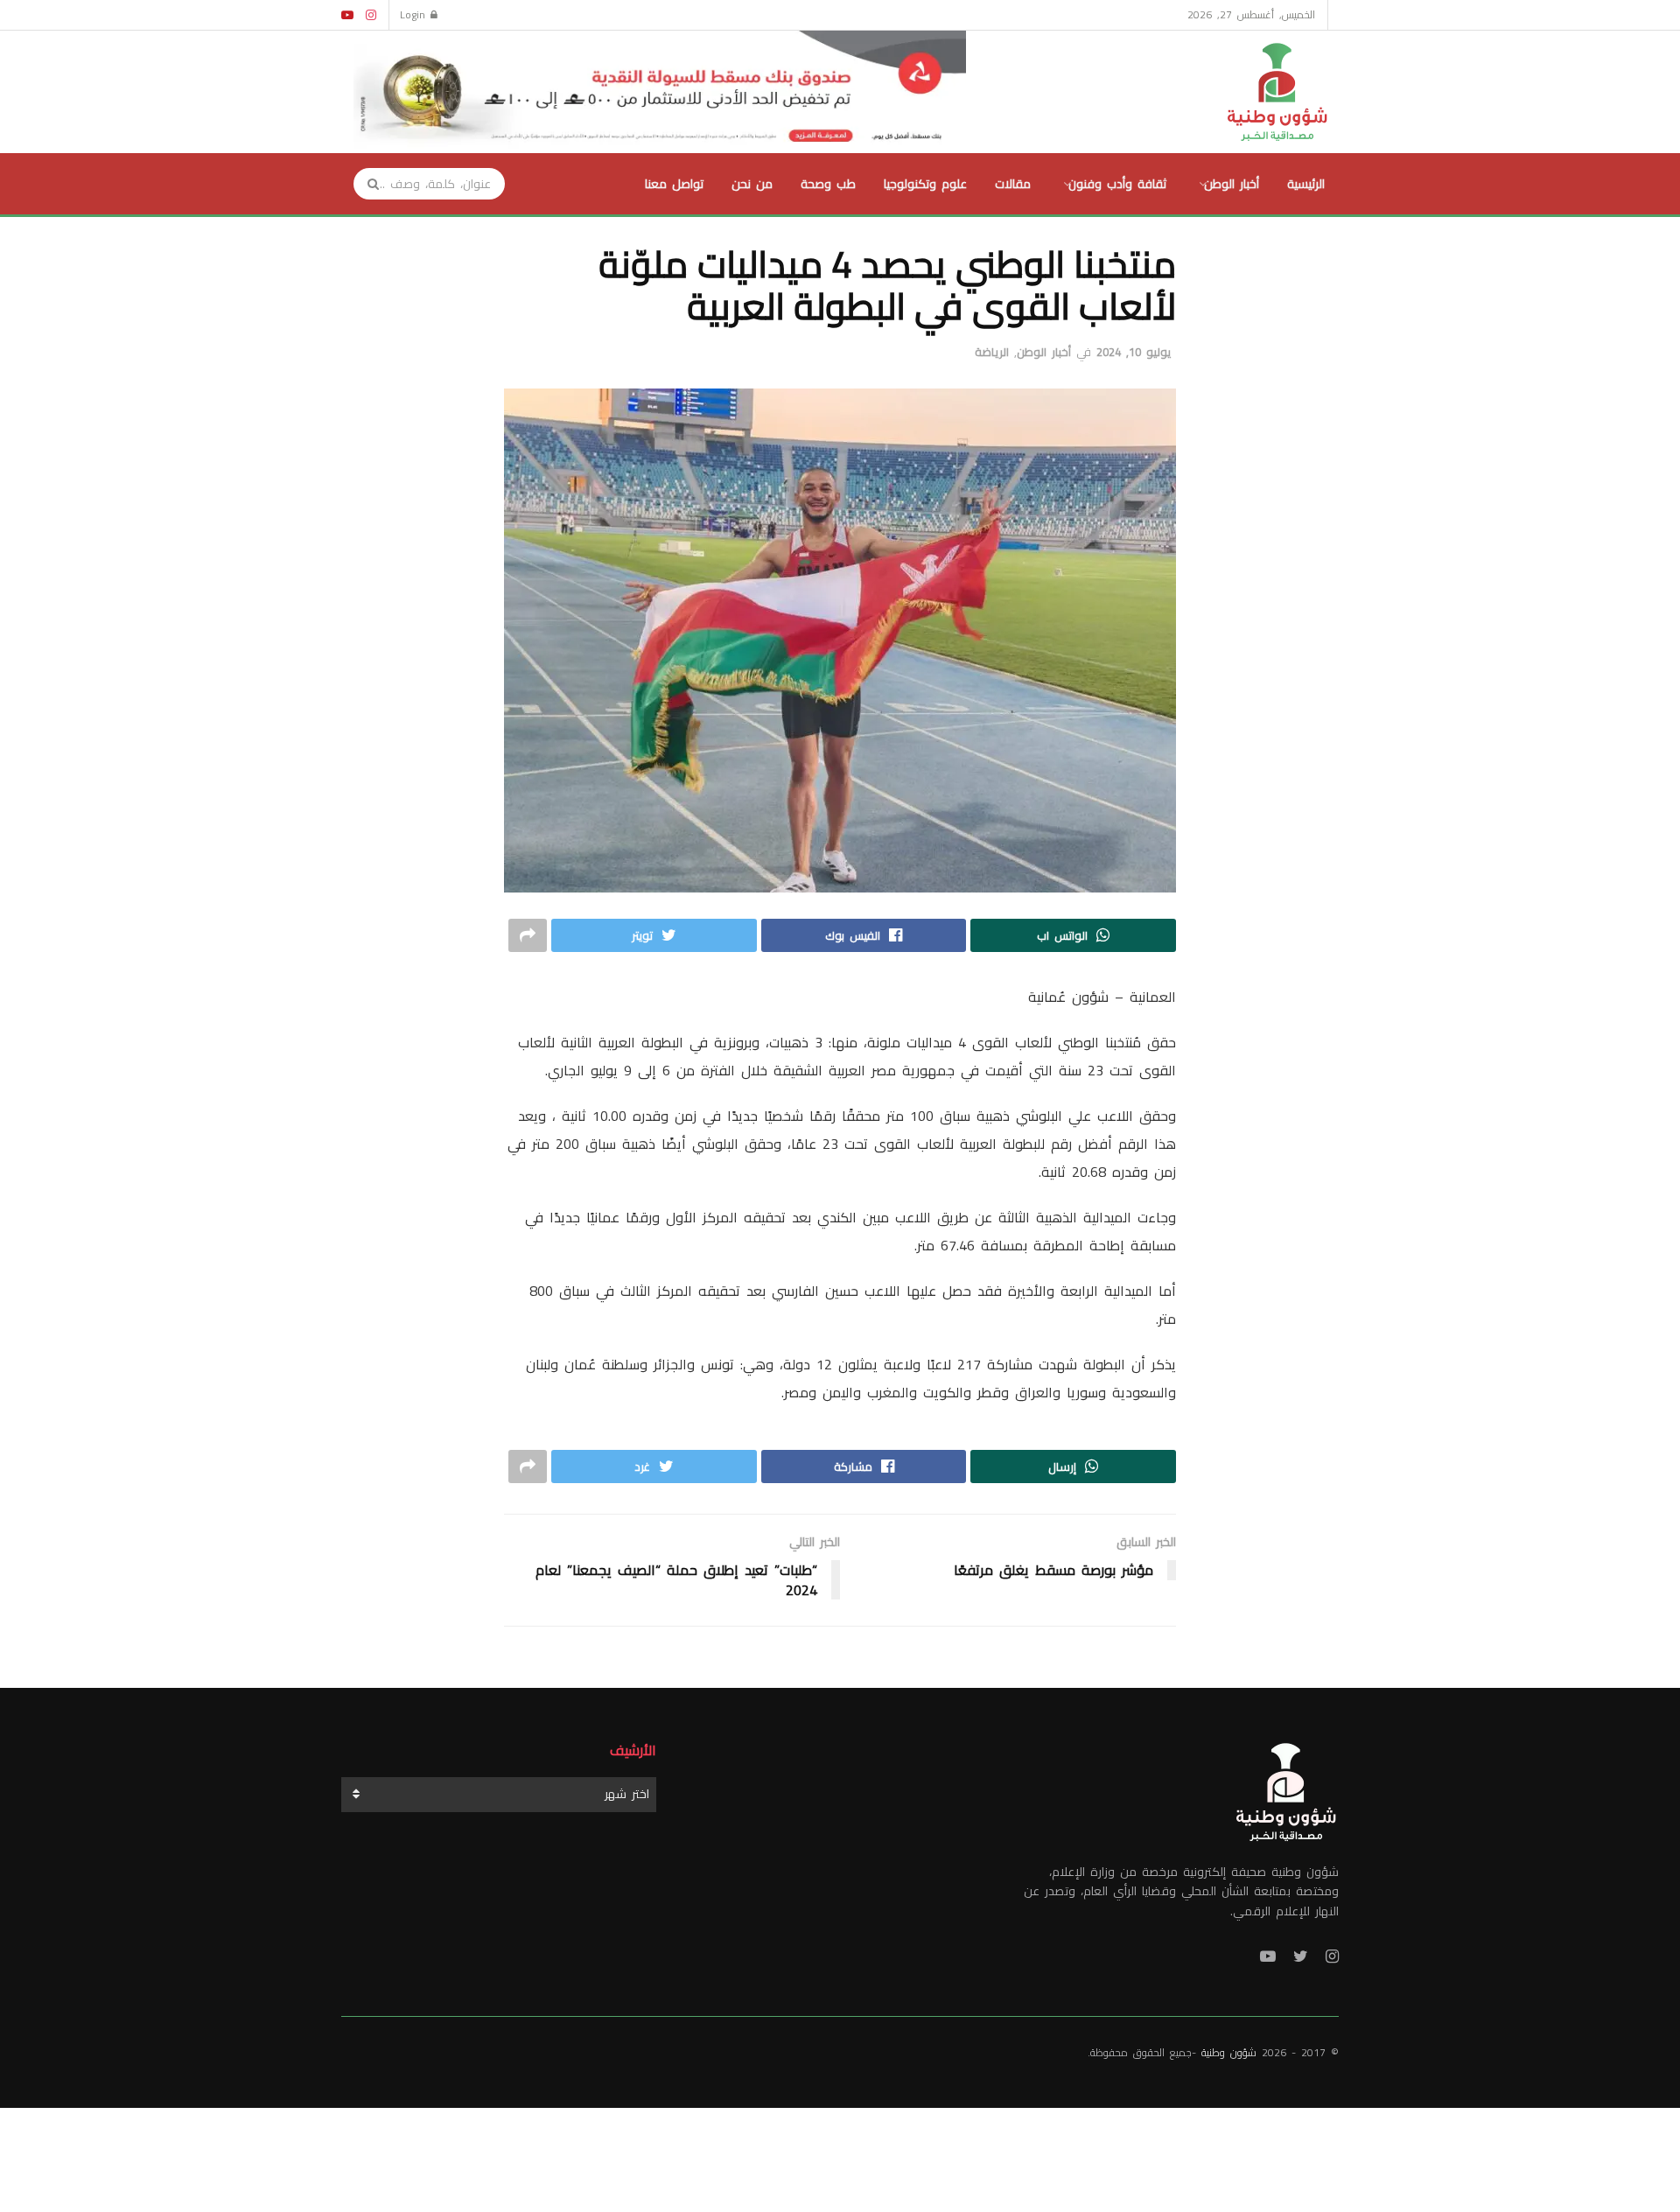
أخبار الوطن (1232, 184)
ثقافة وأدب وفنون (1117, 184)
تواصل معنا (674, 184)
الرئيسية (1306, 184)
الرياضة (992, 352)
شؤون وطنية (1229, 2052)
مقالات (1013, 184)
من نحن (752, 184)
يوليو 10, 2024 (1134, 352)
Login (415, 14)
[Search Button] (367, 184)
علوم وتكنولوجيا (925, 184)
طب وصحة (828, 184)
